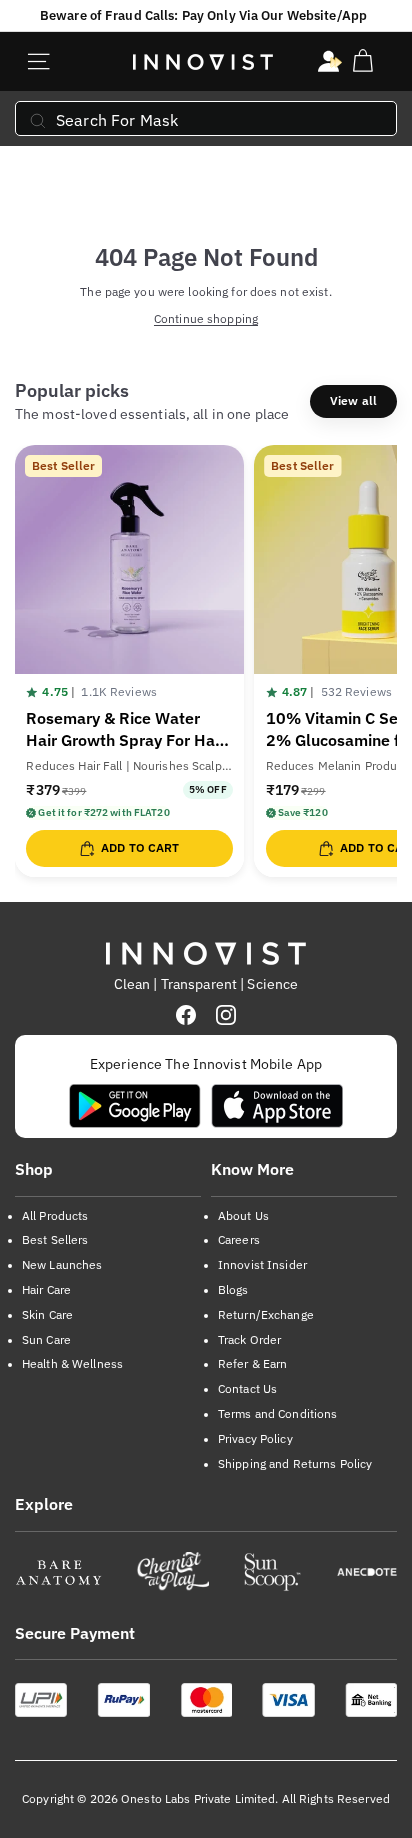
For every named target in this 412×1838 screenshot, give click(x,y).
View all (353, 400)
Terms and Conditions (277, 1413)
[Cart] (362, 61)
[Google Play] (135, 1106)
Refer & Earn (252, 1363)
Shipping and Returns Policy (295, 1463)
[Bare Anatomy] (58, 1572)
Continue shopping (206, 318)
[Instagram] (226, 1015)
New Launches (62, 1264)
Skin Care (47, 1314)
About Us (243, 1215)
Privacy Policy (255, 1438)
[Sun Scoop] (272, 1572)
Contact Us (247, 1388)
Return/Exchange (266, 1314)
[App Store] (277, 1106)
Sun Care (46, 1339)
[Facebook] (186, 1015)
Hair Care (46, 1289)
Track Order (249, 1339)
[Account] (330, 62)
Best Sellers (55, 1239)
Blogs (233, 1289)
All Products (55, 1215)
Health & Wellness (72, 1363)
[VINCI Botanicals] (367, 1572)
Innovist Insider (262, 1264)
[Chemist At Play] (172, 1572)
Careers (239, 1239)
